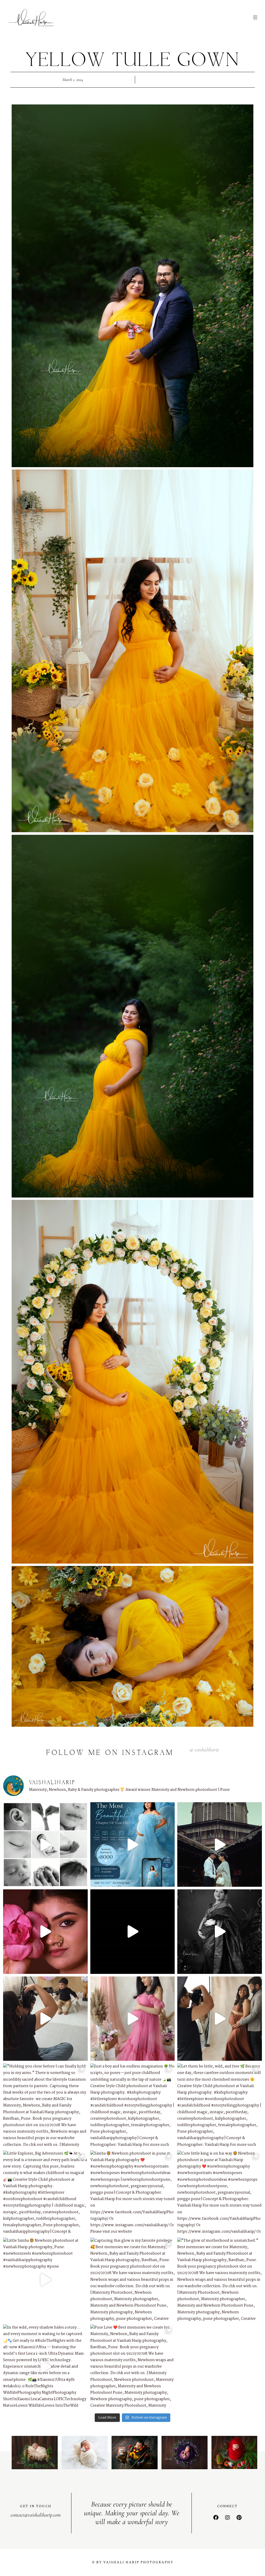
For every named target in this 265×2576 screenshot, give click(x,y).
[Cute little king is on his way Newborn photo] (220, 2193)
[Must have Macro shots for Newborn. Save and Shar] (45, 1844)
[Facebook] (216, 2518)
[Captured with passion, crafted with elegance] (45, 1932)
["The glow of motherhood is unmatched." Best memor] (220, 2280)
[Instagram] (227, 2518)
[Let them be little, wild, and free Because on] (220, 2106)
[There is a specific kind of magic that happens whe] (220, 2019)
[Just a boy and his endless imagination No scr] (133, 2106)
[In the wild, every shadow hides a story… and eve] (45, 2367)
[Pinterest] (239, 2518)
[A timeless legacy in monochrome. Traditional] (220, 1932)
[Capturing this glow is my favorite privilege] (133, 2280)
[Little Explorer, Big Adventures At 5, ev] (45, 2193)
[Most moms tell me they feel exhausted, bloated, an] (133, 2019)
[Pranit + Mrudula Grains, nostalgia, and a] (220, 1844)
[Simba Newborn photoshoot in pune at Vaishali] (133, 2193)
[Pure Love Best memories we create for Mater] (133, 2367)
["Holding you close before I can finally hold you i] (45, 2106)
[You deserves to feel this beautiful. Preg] (133, 1844)
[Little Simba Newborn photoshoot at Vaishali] (45, 2280)
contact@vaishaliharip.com (36, 2515)
